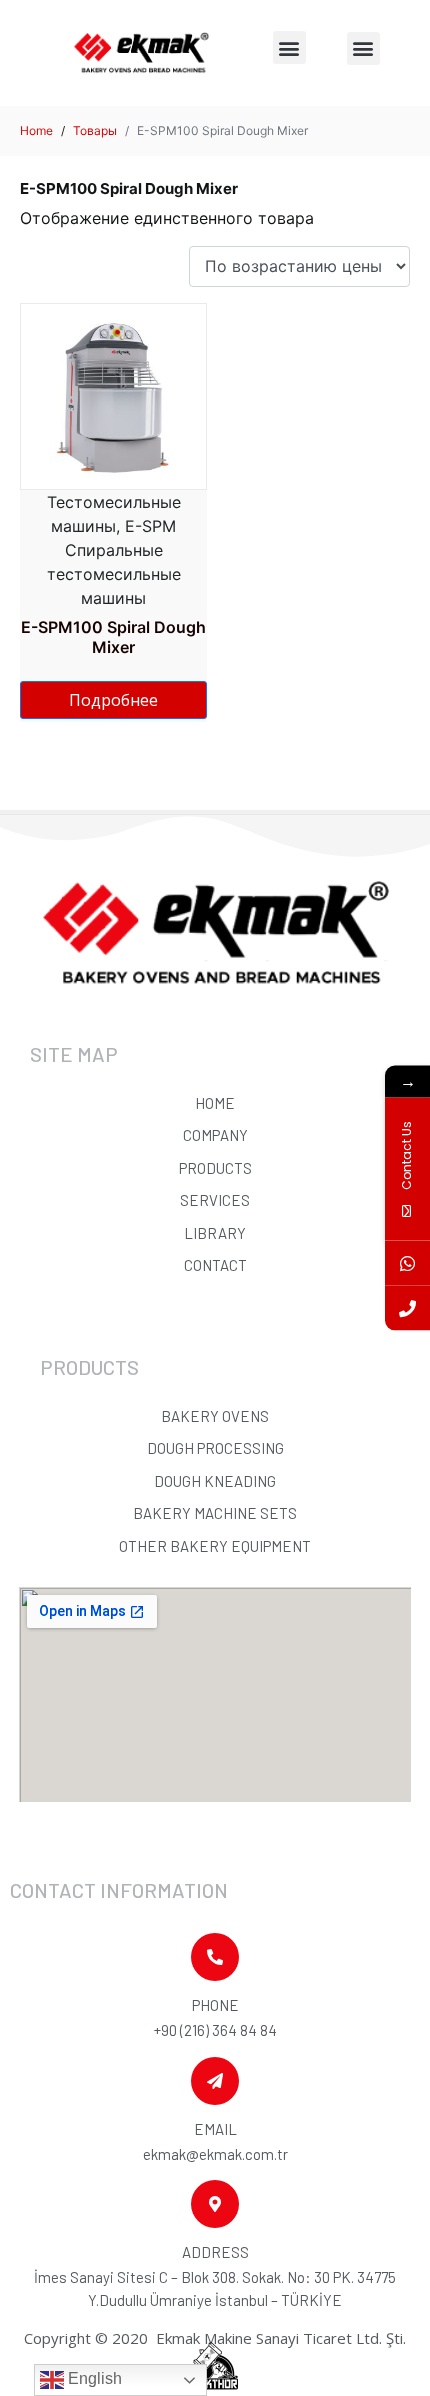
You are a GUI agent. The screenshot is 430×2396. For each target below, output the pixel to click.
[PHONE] (215, 1957)
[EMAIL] (215, 2081)
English (93, 2378)
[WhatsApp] (407, 1263)
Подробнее (113, 700)
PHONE (215, 2005)
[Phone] (407, 1308)
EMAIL (215, 2129)
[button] (289, 47)
